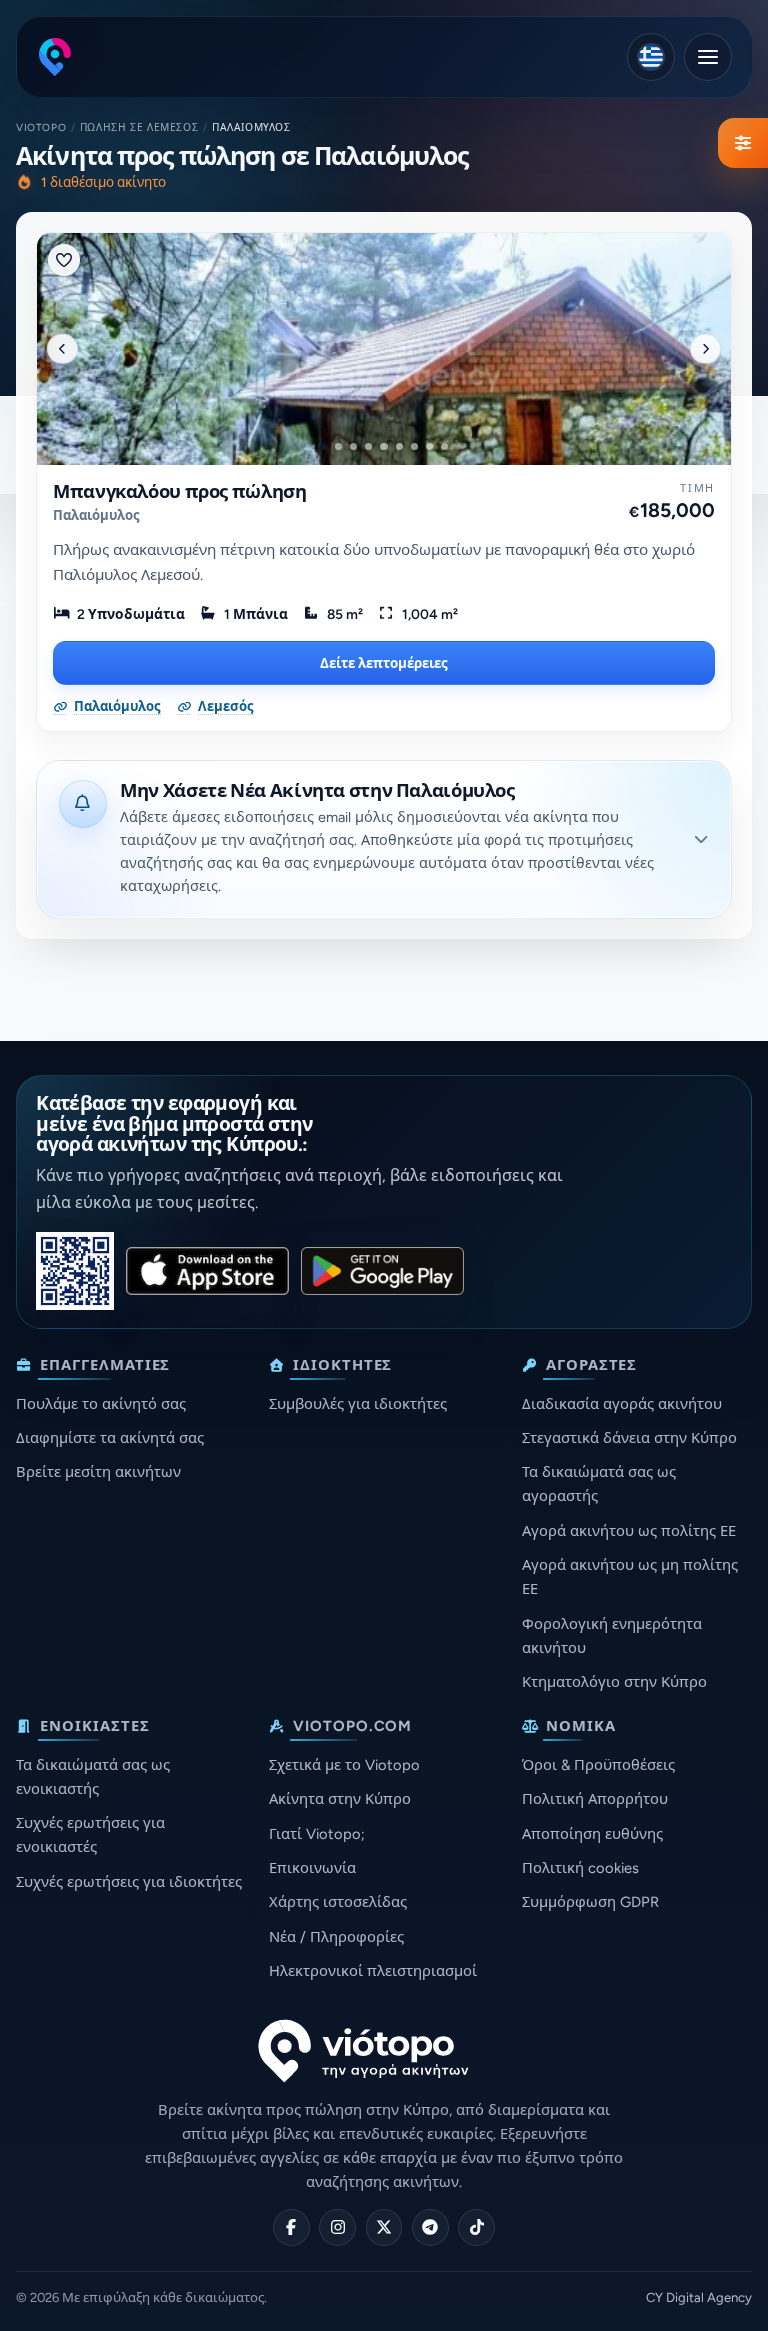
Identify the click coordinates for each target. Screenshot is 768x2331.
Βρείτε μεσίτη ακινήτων (98, 1472)
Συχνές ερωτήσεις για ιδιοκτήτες (129, 1882)
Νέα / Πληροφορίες (336, 1937)
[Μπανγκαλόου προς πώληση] (384, 349)
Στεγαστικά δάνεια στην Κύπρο (629, 1438)
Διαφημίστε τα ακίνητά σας (110, 1438)
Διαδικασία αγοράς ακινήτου (622, 1404)
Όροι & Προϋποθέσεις (598, 1765)
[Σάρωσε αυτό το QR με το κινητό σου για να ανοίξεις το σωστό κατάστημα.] (75, 1271)
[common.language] (651, 57)
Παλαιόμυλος (96, 515)
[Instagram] (337, 2227)
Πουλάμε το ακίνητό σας (101, 1404)
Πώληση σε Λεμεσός (139, 127)
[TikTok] (476, 2227)
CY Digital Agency (699, 2297)
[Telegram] (430, 2227)
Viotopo (41, 127)
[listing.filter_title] (743, 143)
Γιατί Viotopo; (317, 1834)
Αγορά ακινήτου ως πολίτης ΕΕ (629, 1531)
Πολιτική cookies (580, 1868)
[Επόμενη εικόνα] (705, 349)
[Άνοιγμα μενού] (708, 57)
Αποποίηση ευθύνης (592, 1834)
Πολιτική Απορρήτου (595, 1799)
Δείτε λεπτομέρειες (384, 663)
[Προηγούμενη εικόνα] (62, 349)
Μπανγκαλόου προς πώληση (180, 492)
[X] (384, 2227)
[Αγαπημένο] (64, 260)
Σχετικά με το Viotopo (344, 1765)
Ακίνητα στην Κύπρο (340, 1799)
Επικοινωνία (312, 1868)
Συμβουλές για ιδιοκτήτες (358, 1404)
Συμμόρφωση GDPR (590, 1902)
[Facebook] (291, 2227)
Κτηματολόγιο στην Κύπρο (614, 1682)
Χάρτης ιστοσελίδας (338, 1902)
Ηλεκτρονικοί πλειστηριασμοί (373, 1971)
